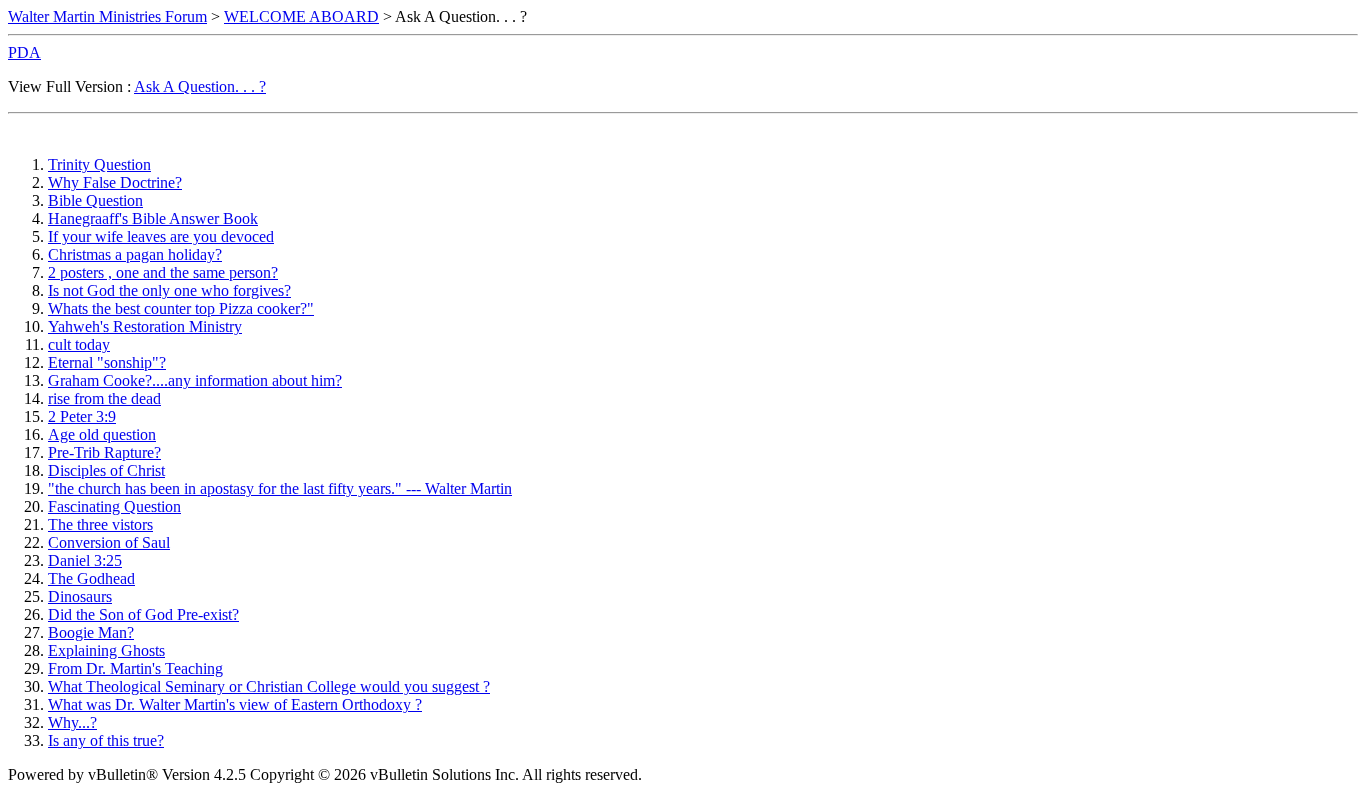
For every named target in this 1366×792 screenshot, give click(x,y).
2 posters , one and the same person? (163, 272)
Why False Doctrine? (115, 182)
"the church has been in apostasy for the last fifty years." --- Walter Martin (280, 488)
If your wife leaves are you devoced (161, 236)
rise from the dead (104, 398)
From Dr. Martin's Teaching (135, 668)
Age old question (102, 434)
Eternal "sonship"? (107, 362)
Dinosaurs (80, 596)
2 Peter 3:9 (82, 416)
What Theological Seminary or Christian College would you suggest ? (269, 686)
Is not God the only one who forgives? (169, 290)
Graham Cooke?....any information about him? (195, 380)
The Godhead (91, 578)
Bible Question (95, 200)
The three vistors (100, 524)
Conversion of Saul (109, 542)
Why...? (72, 722)
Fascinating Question (114, 506)
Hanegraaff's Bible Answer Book (153, 218)
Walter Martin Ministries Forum (107, 16)
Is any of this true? (106, 740)
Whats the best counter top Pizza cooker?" (181, 308)
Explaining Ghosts (106, 650)
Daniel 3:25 (85, 560)
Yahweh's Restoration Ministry (145, 326)
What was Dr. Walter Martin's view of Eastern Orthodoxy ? (235, 704)
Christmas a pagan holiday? (135, 254)
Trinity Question (99, 164)
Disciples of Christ (106, 470)
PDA (24, 52)
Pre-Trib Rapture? (104, 452)
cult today (79, 344)
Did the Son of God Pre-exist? (143, 614)
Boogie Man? (91, 632)
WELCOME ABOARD (301, 16)
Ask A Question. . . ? (200, 86)
